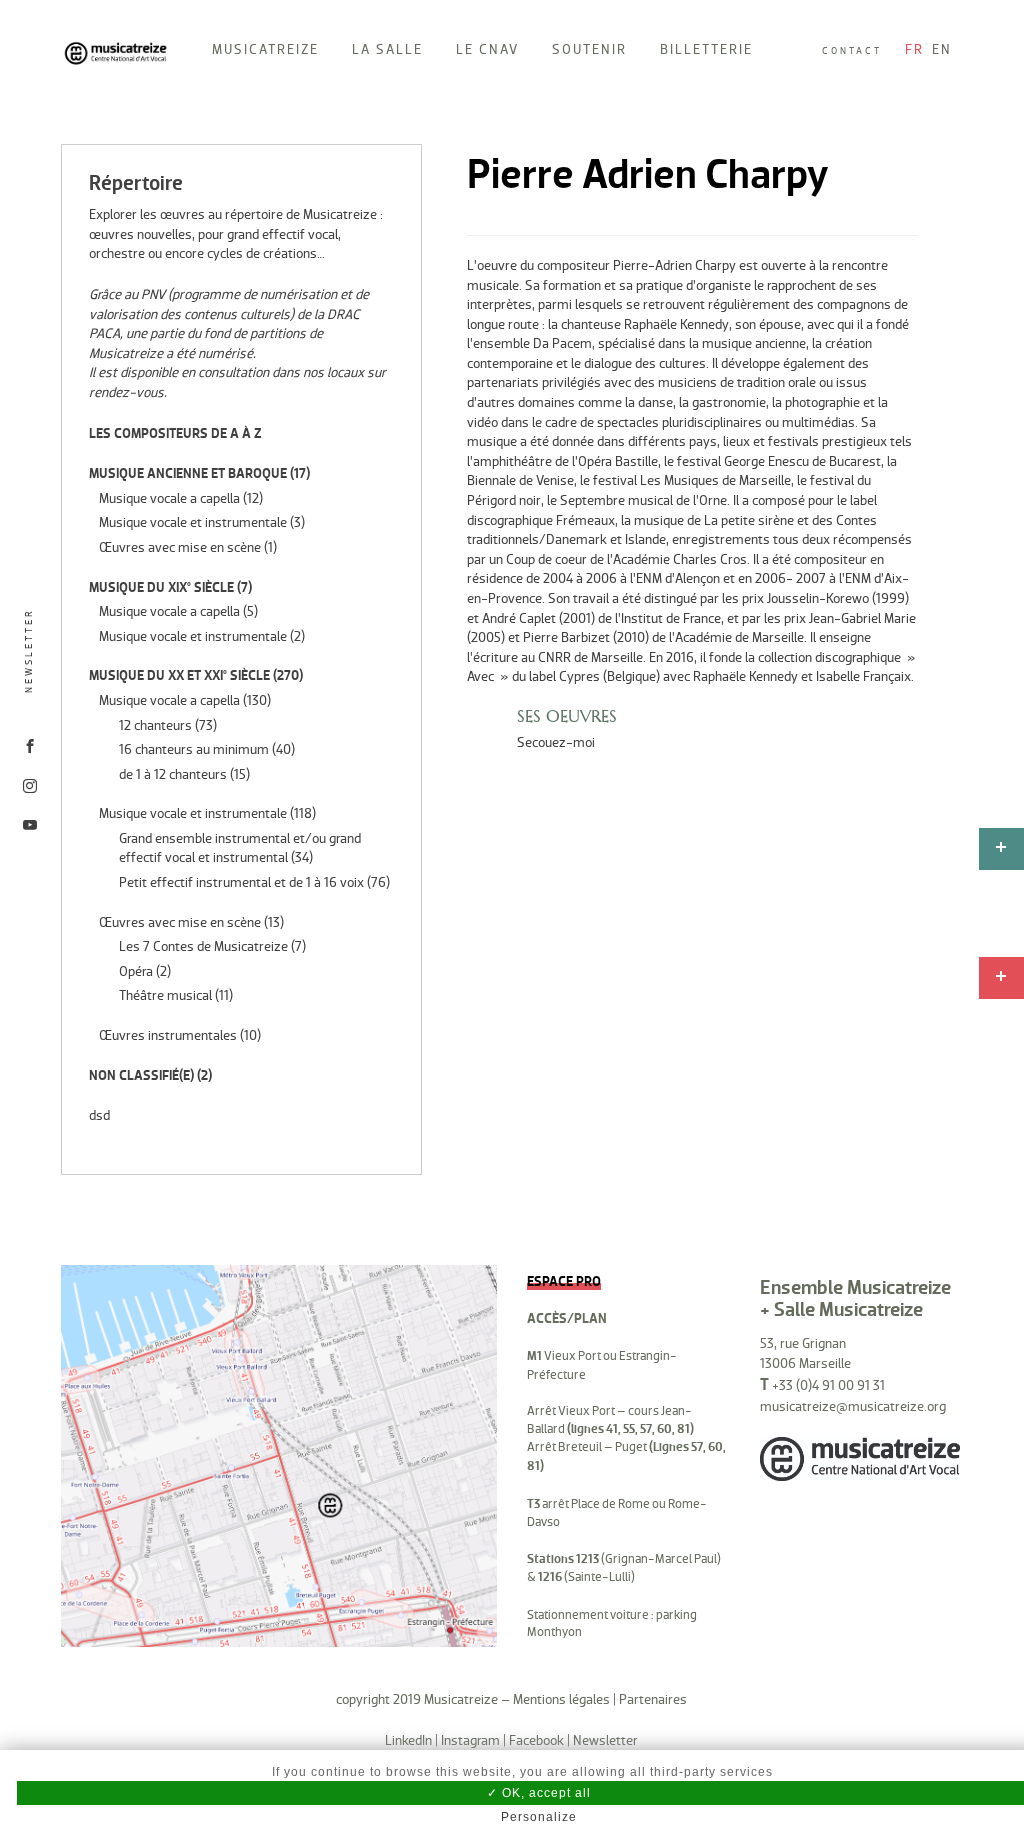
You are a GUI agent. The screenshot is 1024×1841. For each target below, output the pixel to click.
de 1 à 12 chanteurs (173, 774)
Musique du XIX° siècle (161, 587)
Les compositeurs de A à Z (175, 433)
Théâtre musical (165, 995)
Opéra (136, 971)
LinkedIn (408, 1740)
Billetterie (706, 49)
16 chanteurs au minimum (194, 749)
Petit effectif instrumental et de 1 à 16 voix (241, 882)
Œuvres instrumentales (168, 1035)
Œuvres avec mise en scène (180, 547)
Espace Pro (564, 1281)
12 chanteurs (155, 725)
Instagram (470, 1740)
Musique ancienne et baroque (188, 473)
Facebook (536, 1740)
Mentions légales (561, 1699)
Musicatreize (265, 49)
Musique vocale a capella (169, 498)
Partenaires (653, 1699)
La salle (387, 49)
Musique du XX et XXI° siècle (179, 675)
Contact (852, 51)
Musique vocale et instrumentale (193, 522)
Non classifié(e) (141, 1075)
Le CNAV (487, 49)
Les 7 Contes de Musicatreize (203, 946)
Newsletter (29, 651)
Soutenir (589, 49)
